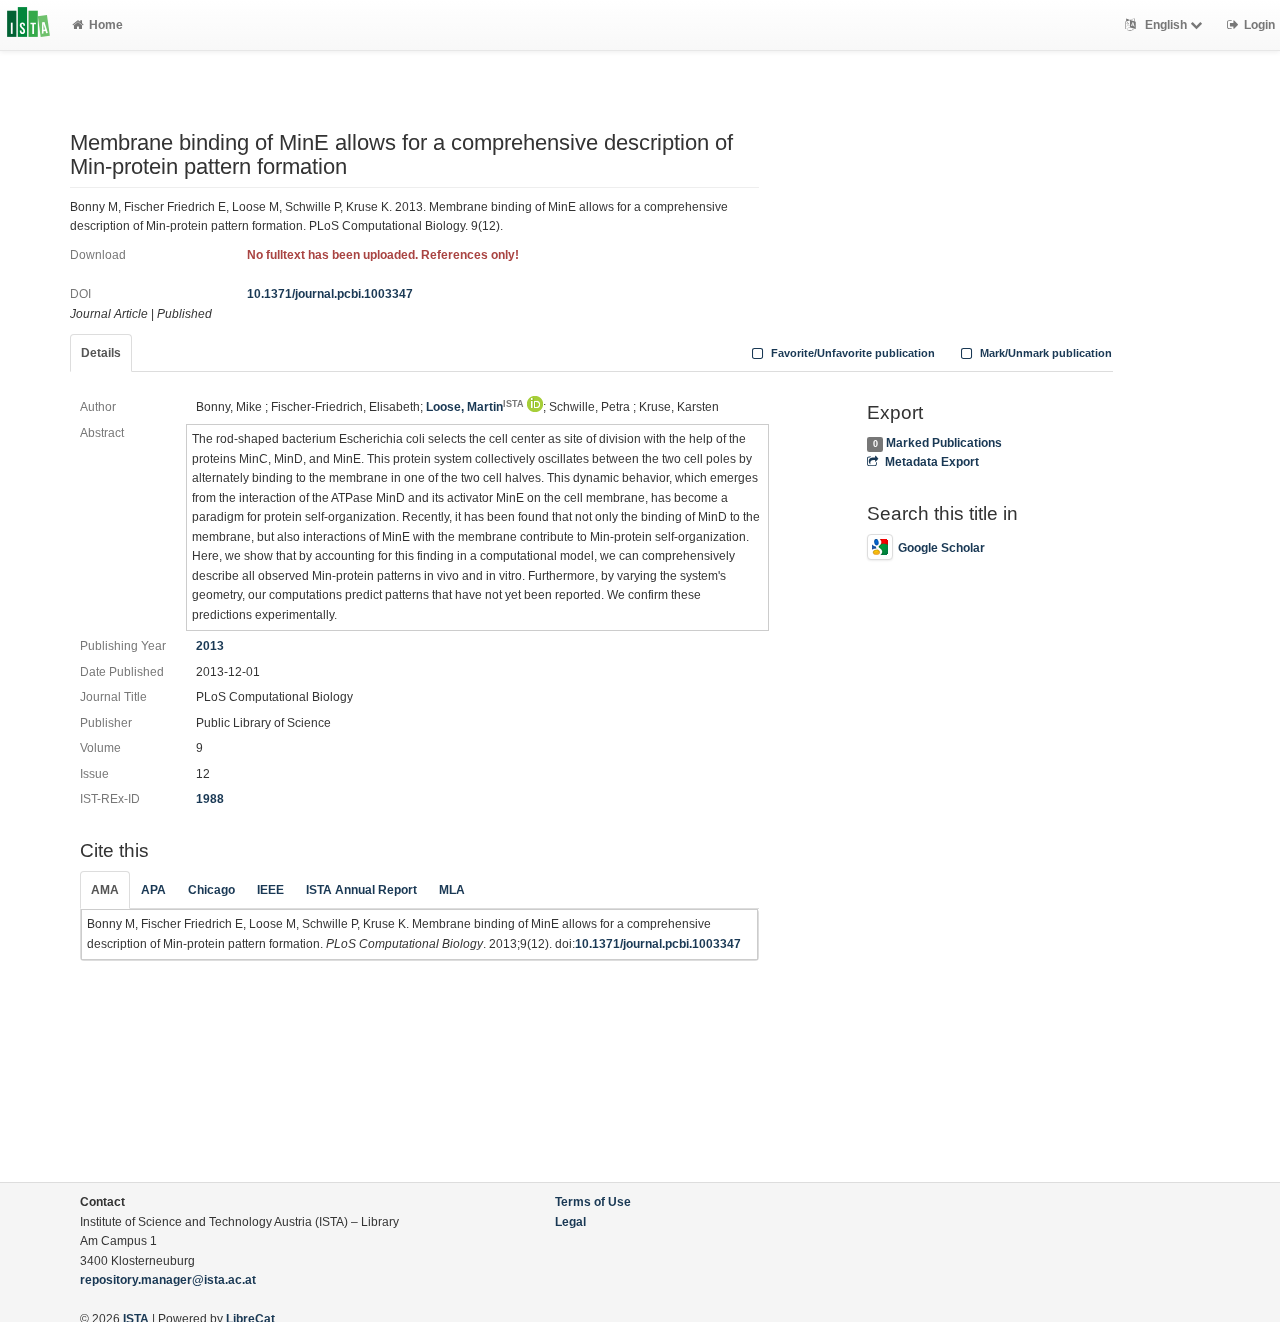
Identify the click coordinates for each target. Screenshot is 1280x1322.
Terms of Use (593, 1202)
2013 (210, 646)
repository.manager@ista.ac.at (168, 1280)
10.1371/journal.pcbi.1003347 (330, 294)
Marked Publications (944, 443)
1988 (210, 799)
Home (106, 25)
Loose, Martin (475, 407)
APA (153, 890)
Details (101, 353)
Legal (570, 1222)
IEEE (270, 890)
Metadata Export (931, 462)
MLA (452, 890)
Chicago (211, 890)
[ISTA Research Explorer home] (28, 25)
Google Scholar (941, 548)
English (1166, 25)
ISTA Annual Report (361, 890)
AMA (105, 890)
